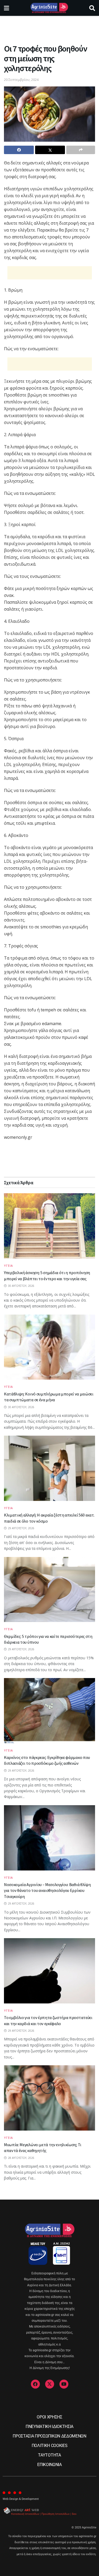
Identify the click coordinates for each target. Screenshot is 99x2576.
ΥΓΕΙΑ (8, 1266)
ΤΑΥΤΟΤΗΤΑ (49, 2455)
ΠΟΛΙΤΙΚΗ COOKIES (50, 2446)
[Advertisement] (50, 28)
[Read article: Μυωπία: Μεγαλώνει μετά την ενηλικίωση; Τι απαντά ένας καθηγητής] (49, 2098)
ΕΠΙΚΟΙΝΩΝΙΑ (49, 2465)
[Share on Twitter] (50, 150)
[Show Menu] (6, 8)
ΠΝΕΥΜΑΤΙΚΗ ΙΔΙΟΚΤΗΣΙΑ (49, 2427)
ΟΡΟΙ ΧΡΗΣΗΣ (49, 2417)
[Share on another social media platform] (81, 150)
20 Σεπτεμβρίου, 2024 (21, 80)
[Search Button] (92, 8)
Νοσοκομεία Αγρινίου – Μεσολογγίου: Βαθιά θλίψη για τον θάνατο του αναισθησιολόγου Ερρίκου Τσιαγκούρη (47, 1890)
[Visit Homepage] (49, 8)
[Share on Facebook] (19, 150)
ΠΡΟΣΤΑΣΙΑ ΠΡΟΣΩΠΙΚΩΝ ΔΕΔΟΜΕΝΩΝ (49, 2436)
